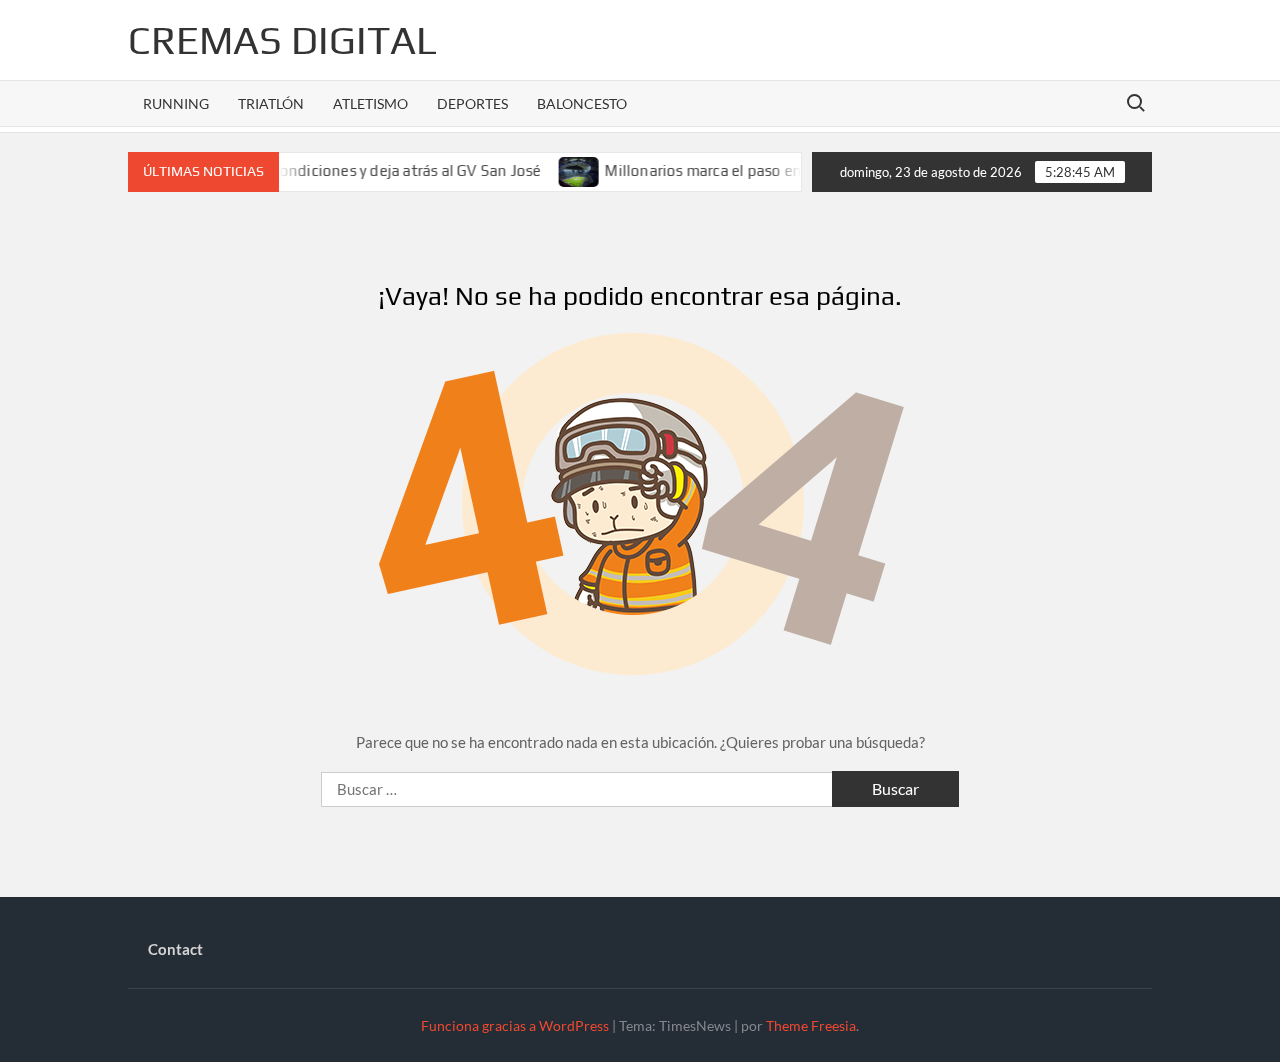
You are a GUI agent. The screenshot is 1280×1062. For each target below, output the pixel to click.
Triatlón (271, 103)
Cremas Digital (282, 40)
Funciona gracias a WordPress (515, 1025)
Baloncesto (582, 103)
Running (176, 103)
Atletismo (370, 103)
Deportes (472, 103)
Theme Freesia (811, 1025)
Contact (175, 949)
